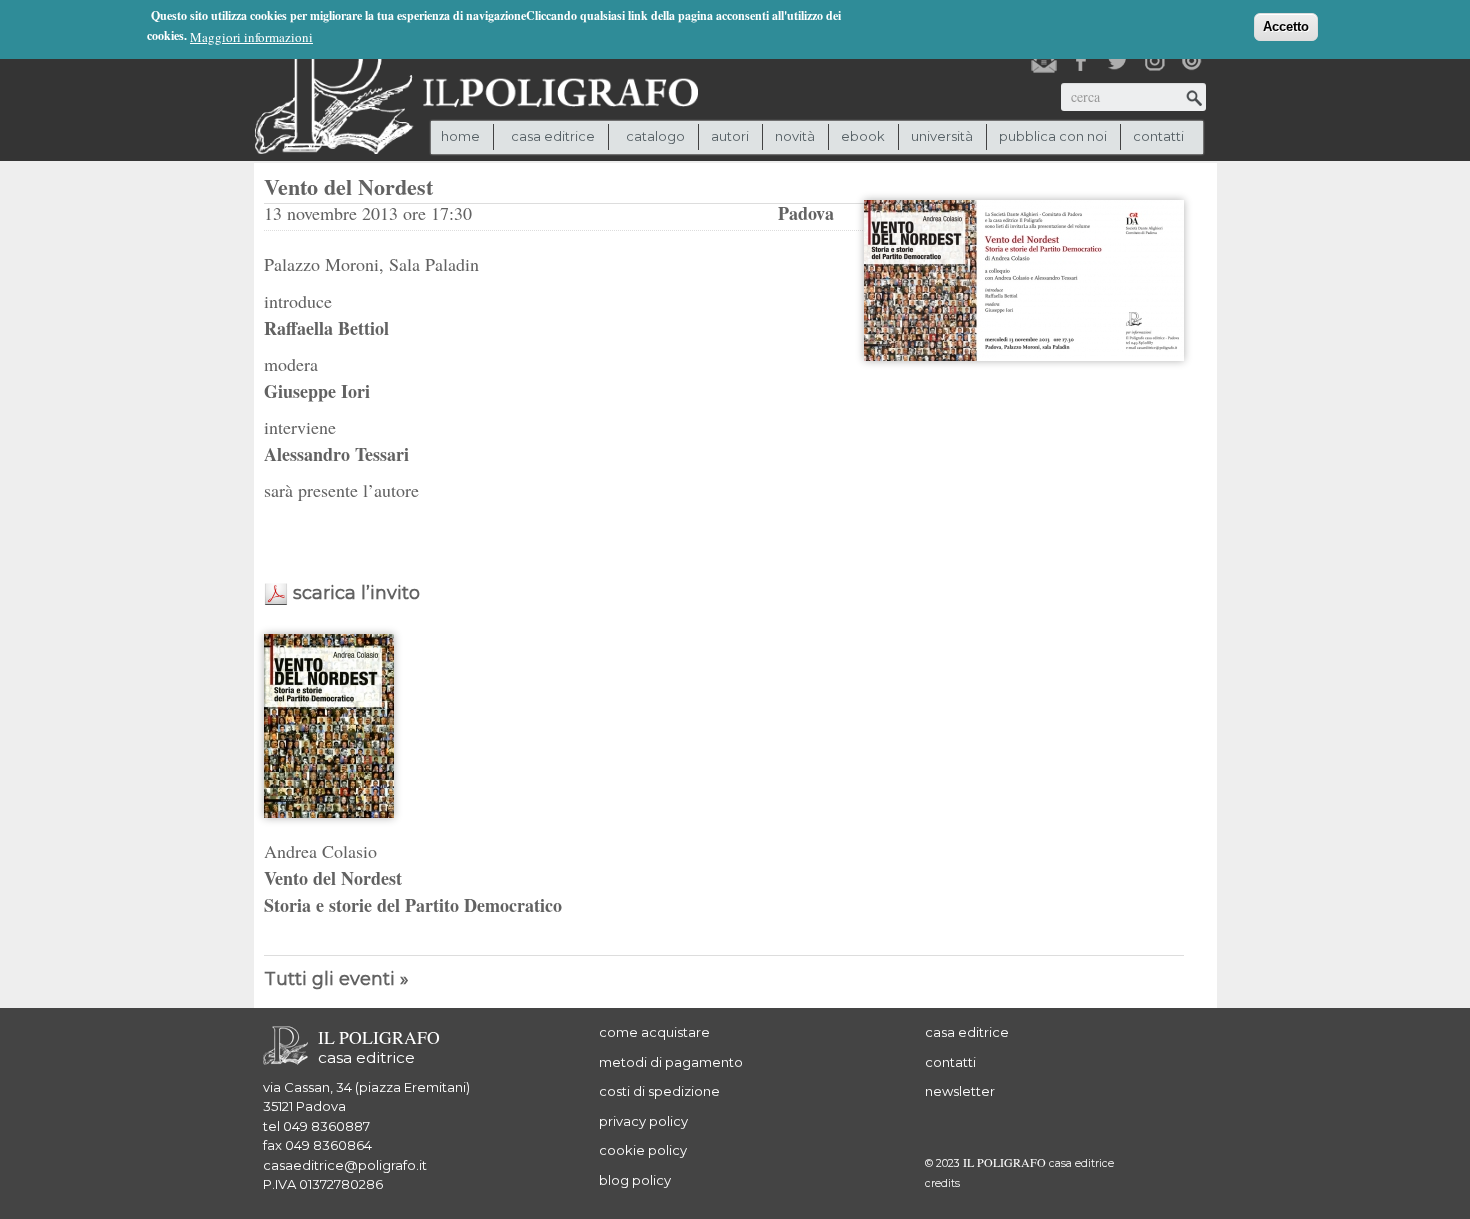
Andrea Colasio (320, 851)
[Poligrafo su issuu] (1192, 61)
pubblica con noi (1053, 136)
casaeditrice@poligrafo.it (345, 1165)
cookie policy (643, 1150)
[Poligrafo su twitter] (1118, 61)
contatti (1158, 136)
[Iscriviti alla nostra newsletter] (1044, 61)
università (942, 136)
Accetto (1286, 26)
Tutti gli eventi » (336, 979)
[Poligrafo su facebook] (1081, 61)
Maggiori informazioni (251, 37)
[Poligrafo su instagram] (1155, 61)
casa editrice (967, 1032)
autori (730, 136)
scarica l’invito (356, 593)
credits (942, 1183)
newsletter (960, 1091)
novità (795, 136)
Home (460, 136)
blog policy (635, 1180)
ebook (863, 136)
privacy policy (643, 1121)
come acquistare (654, 1032)
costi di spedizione (659, 1091)
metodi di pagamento (671, 1062)
